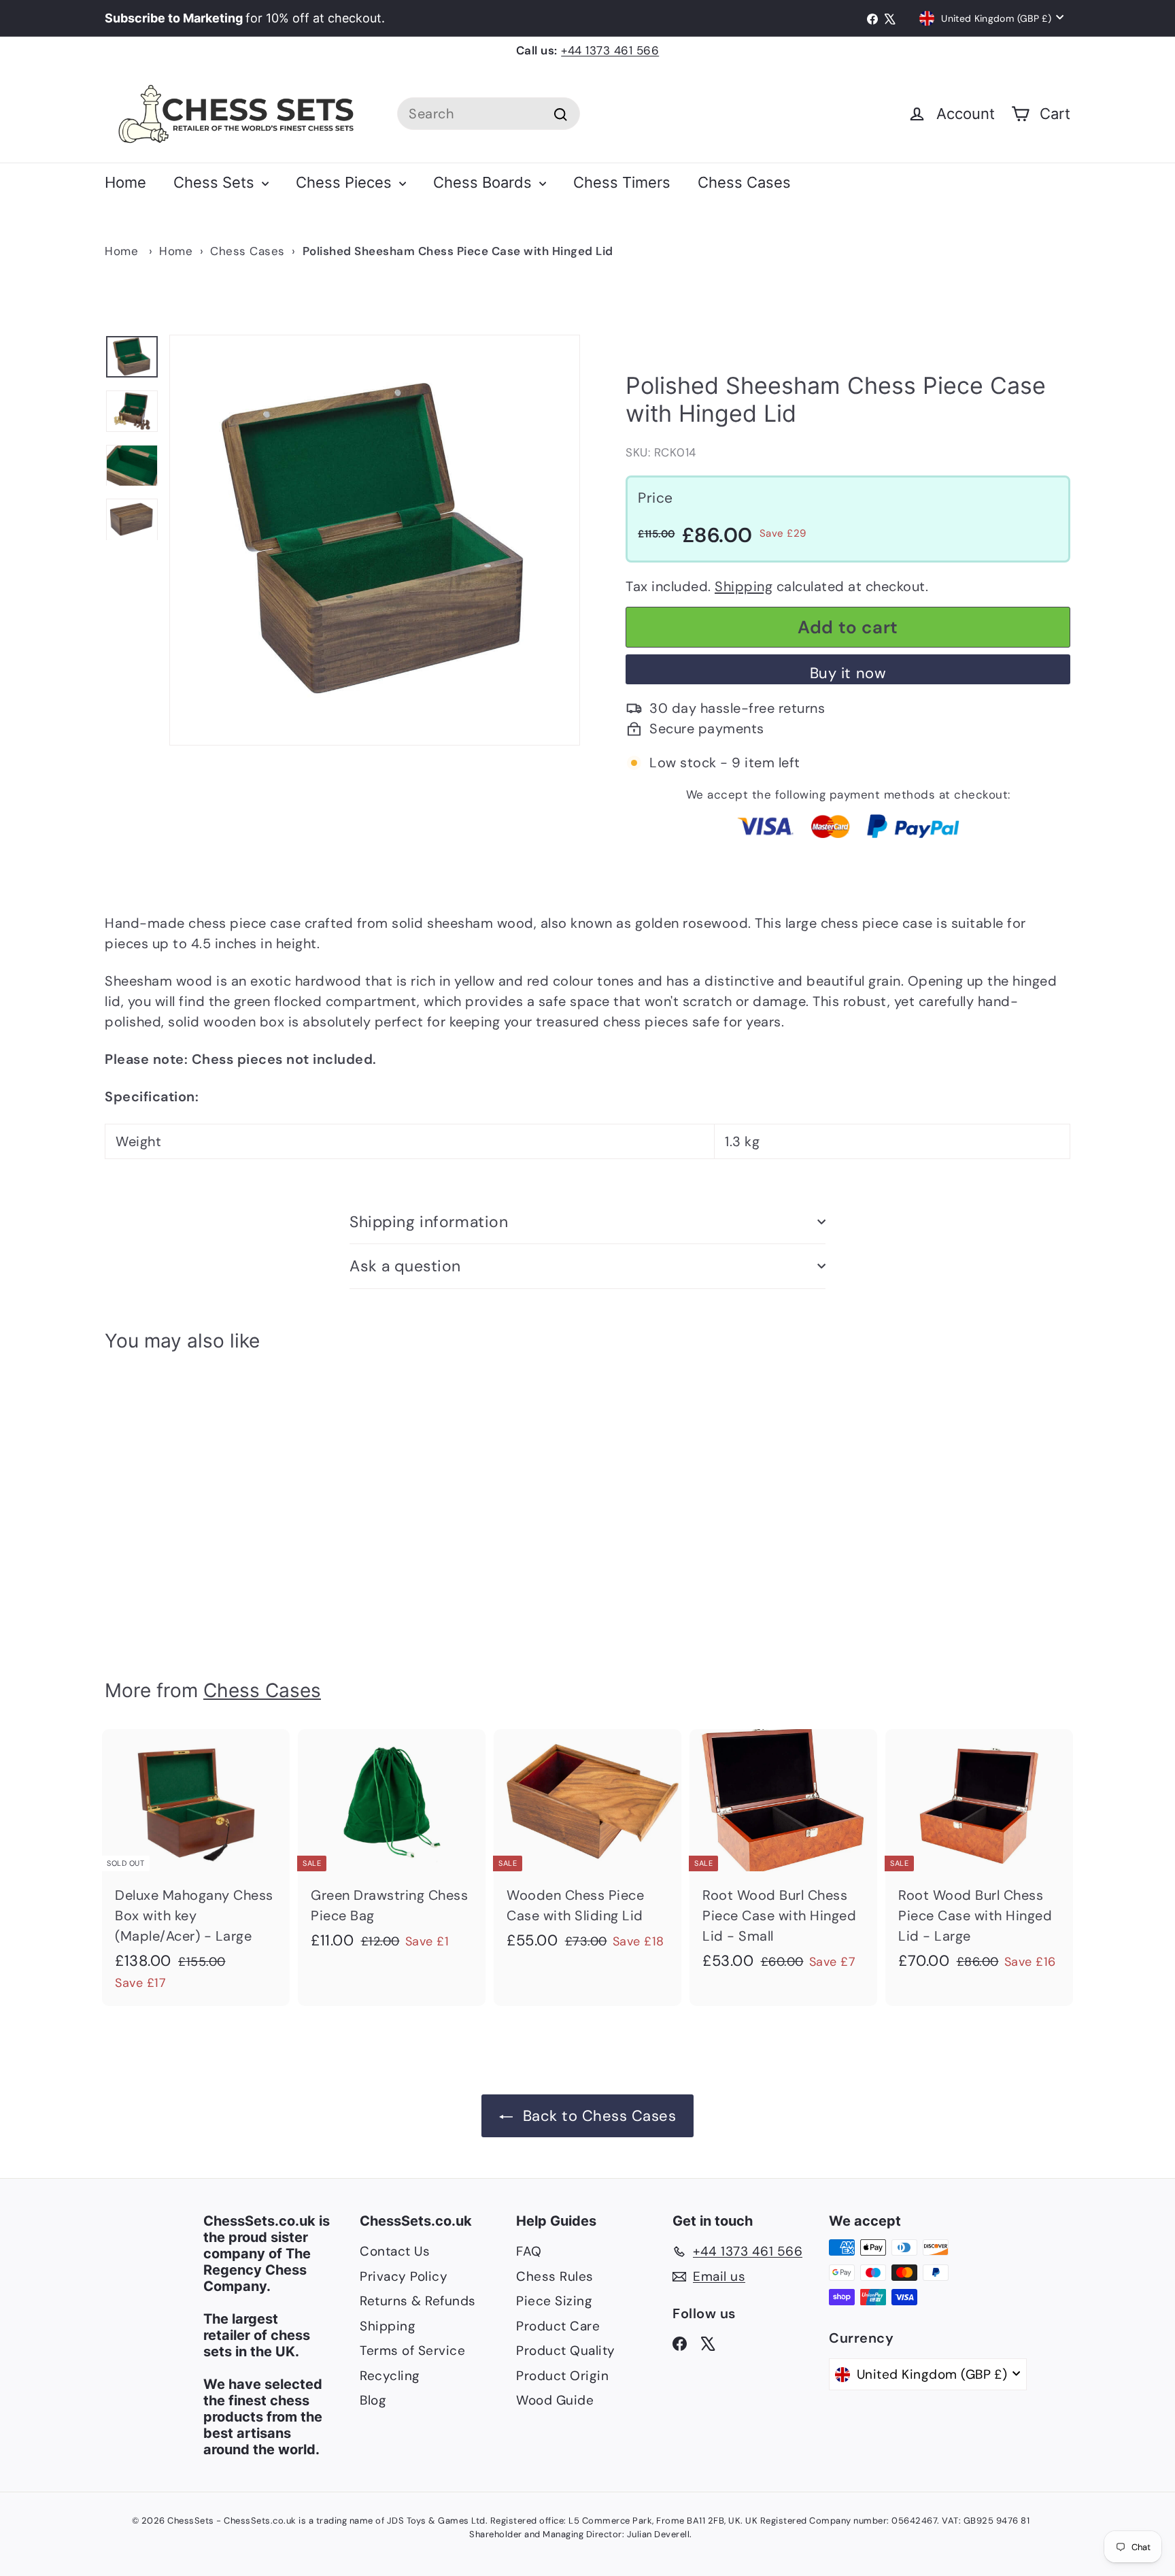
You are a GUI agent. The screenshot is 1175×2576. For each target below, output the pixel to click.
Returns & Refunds (418, 2301)
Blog (373, 2400)
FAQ (529, 2251)
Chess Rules (555, 2276)
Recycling (390, 2376)
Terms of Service (412, 2351)
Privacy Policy (404, 2276)
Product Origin (562, 2376)
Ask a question (405, 1266)
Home (125, 182)
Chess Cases (744, 182)
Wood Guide (555, 2400)
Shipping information (429, 1222)
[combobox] (489, 114)
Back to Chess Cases (597, 2116)
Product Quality (566, 2351)
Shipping (744, 586)
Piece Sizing (554, 2301)
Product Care (558, 2326)
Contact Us (395, 2251)
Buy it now (848, 673)
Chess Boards (484, 182)
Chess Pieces (346, 182)
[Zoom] (375, 540)
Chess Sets (216, 182)
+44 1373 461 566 (610, 50)
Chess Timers (622, 182)
